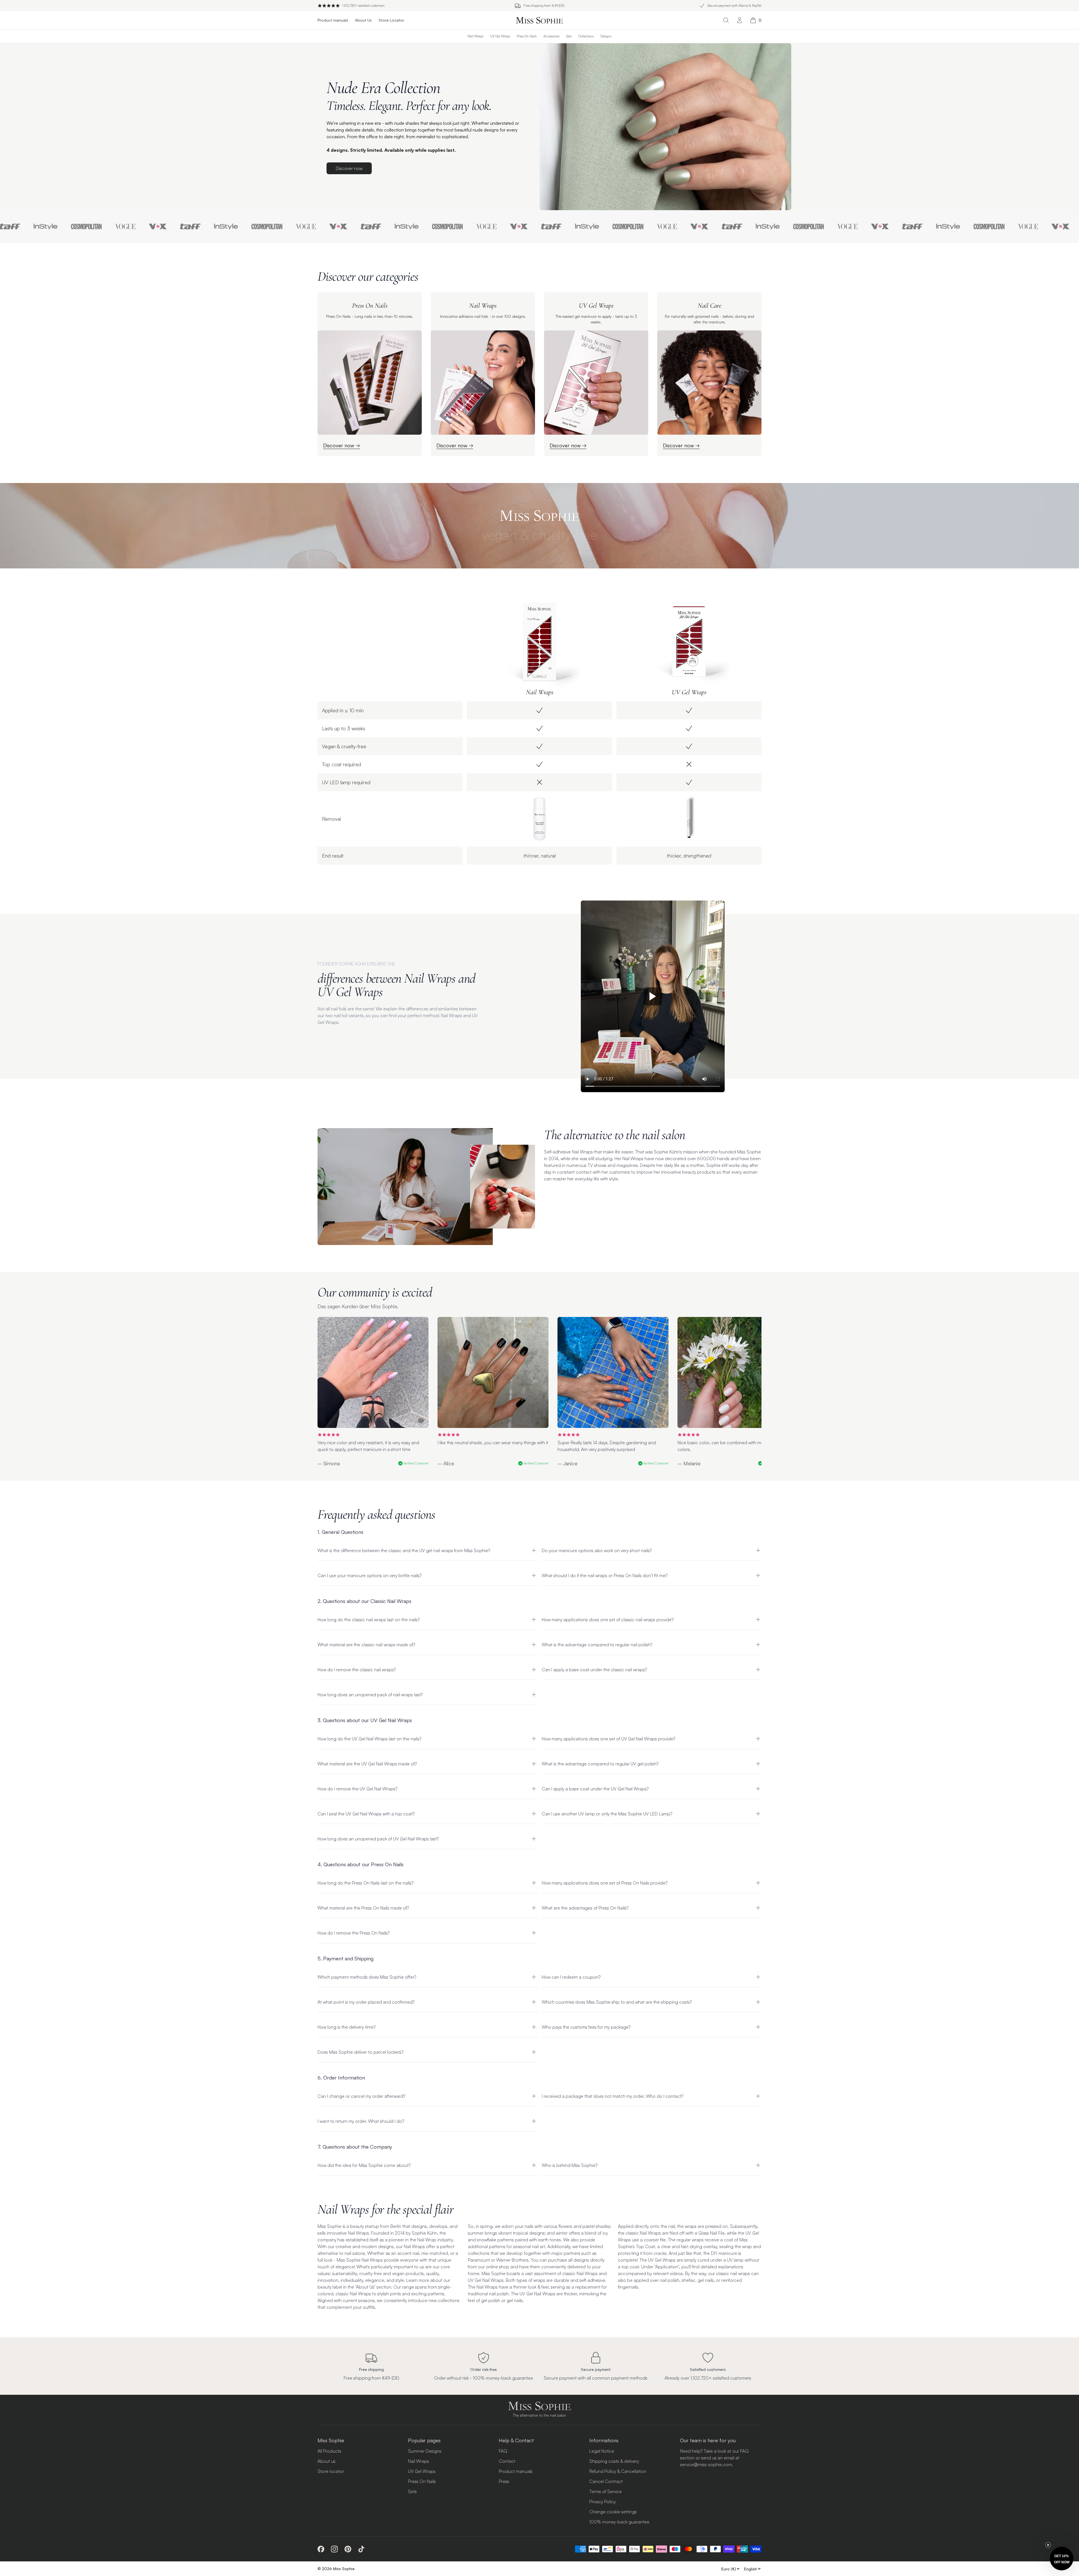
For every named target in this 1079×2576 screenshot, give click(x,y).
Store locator (331, 2471)
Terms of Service (606, 2491)
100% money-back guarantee (619, 2522)
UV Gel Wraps (500, 36)
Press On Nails (527, 36)
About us (327, 2461)
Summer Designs (425, 2451)
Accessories (551, 36)
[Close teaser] (1048, 2545)
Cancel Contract (606, 2481)
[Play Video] (653, 996)
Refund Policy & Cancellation (618, 2471)
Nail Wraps (475, 36)
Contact (507, 2461)
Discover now (349, 168)
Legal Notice (602, 2451)
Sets (569, 36)
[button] (1062, 2559)
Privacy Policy (602, 2502)
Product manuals (516, 2471)
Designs (606, 36)
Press (504, 2481)
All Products (329, 2451)
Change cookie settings (613, 2512)
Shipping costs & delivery (614, 2461)
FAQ (503, 2451)
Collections (586, 36)
